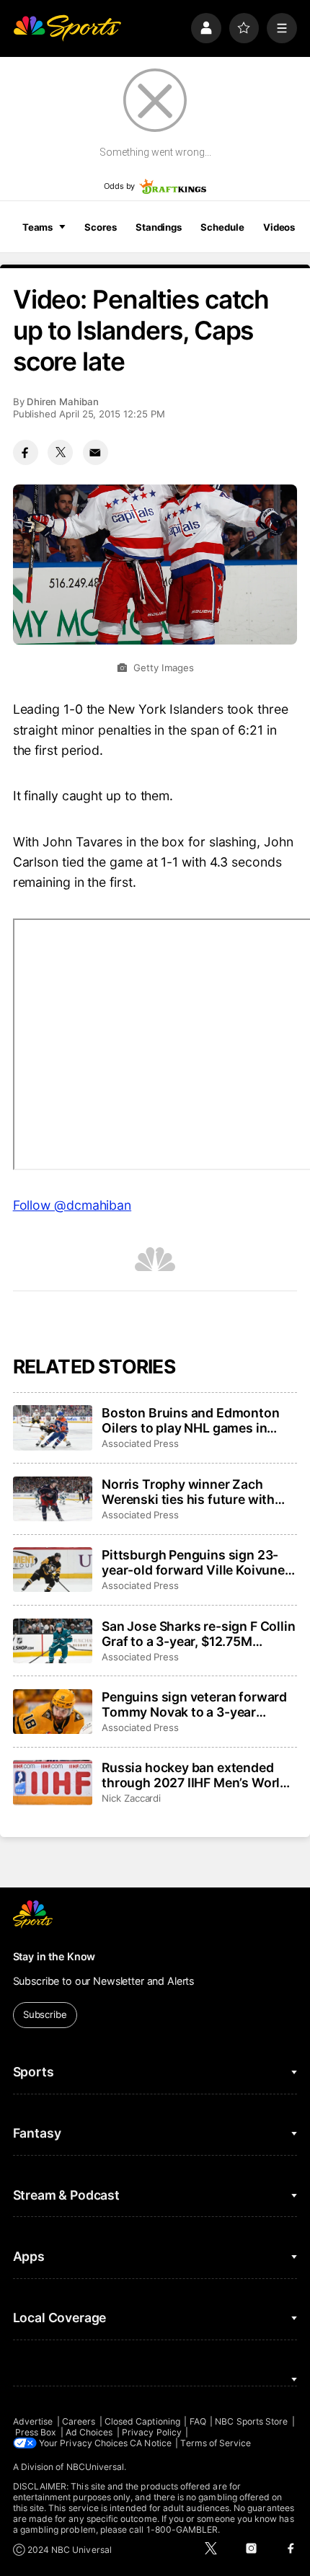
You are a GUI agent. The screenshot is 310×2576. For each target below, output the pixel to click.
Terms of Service (216, 2443)
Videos (279, 227)
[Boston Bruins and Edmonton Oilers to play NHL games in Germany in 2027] (53, 1428)
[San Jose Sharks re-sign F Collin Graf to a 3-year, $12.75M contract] (53, 1641)
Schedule (222, 227)
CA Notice (151, 2443)
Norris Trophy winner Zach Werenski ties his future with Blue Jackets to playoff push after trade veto (188, 1492)
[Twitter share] (60, 452)
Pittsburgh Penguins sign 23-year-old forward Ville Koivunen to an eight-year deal (197, 1562)
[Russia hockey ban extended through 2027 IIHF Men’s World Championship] (53, 1782)
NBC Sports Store (251, 2421)
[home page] (67, 28)
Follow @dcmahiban (72, 1205)
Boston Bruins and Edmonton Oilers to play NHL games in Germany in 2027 (190, 1420)
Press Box (36, 2432)
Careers (79, 2421)
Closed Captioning (142, 2421)
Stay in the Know (54, 1956)
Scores (100, 227)
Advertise (33, 2421)
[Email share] (96, 452)
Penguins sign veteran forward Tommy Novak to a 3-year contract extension (194, 1704)
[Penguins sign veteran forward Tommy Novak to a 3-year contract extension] (53, 1712)
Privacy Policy (152, 2432)
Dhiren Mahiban (63, 402)
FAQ (198, 2421)
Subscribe (45, 2014)
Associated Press (140, 1443)
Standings (159, 227)
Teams (37, 227)
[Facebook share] (26, 452)
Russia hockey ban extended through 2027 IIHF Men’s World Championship (195, 1775)
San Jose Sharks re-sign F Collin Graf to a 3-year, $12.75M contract (198, 1634)
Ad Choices (89, 2432)
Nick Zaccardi (131, 1798)
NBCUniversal (96, 2467)
